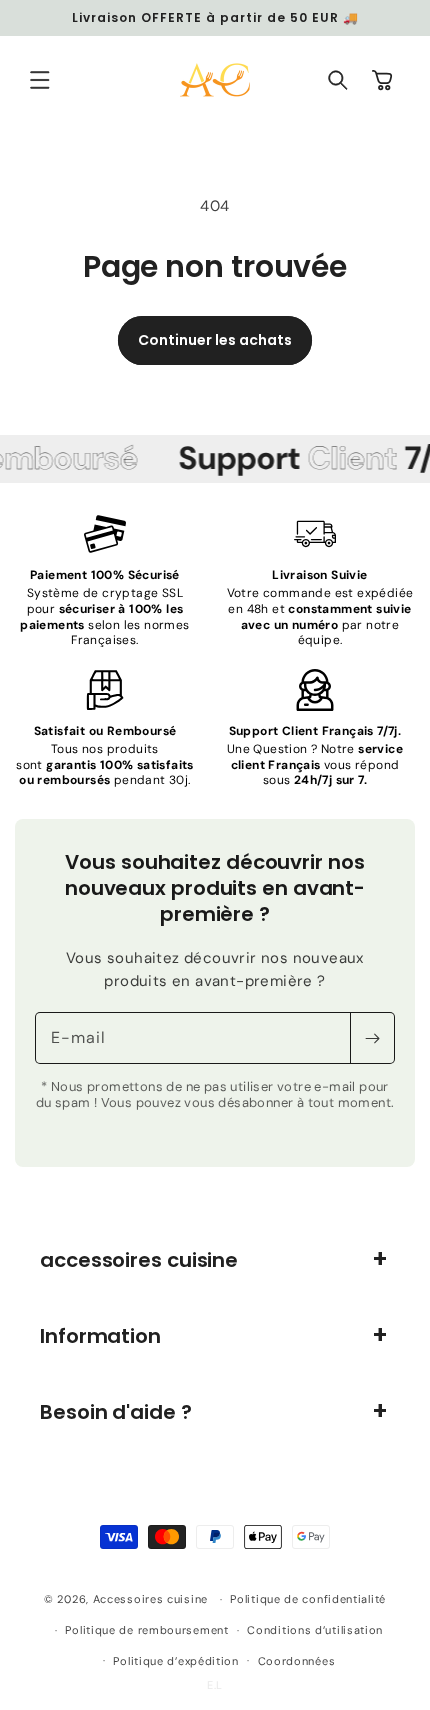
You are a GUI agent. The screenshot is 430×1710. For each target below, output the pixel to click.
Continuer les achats (215, 340)
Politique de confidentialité (308, 1599)
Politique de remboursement (146, 1630)
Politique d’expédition (175, 1661)
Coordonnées (297, 1661)
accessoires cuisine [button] (139, 1260)
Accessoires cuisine (150, 1599)
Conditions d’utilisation (315, 1630)
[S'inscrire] (372, 1038)
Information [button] (100, 1336)
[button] (40, 80)
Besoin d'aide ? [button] (116, 1412)
